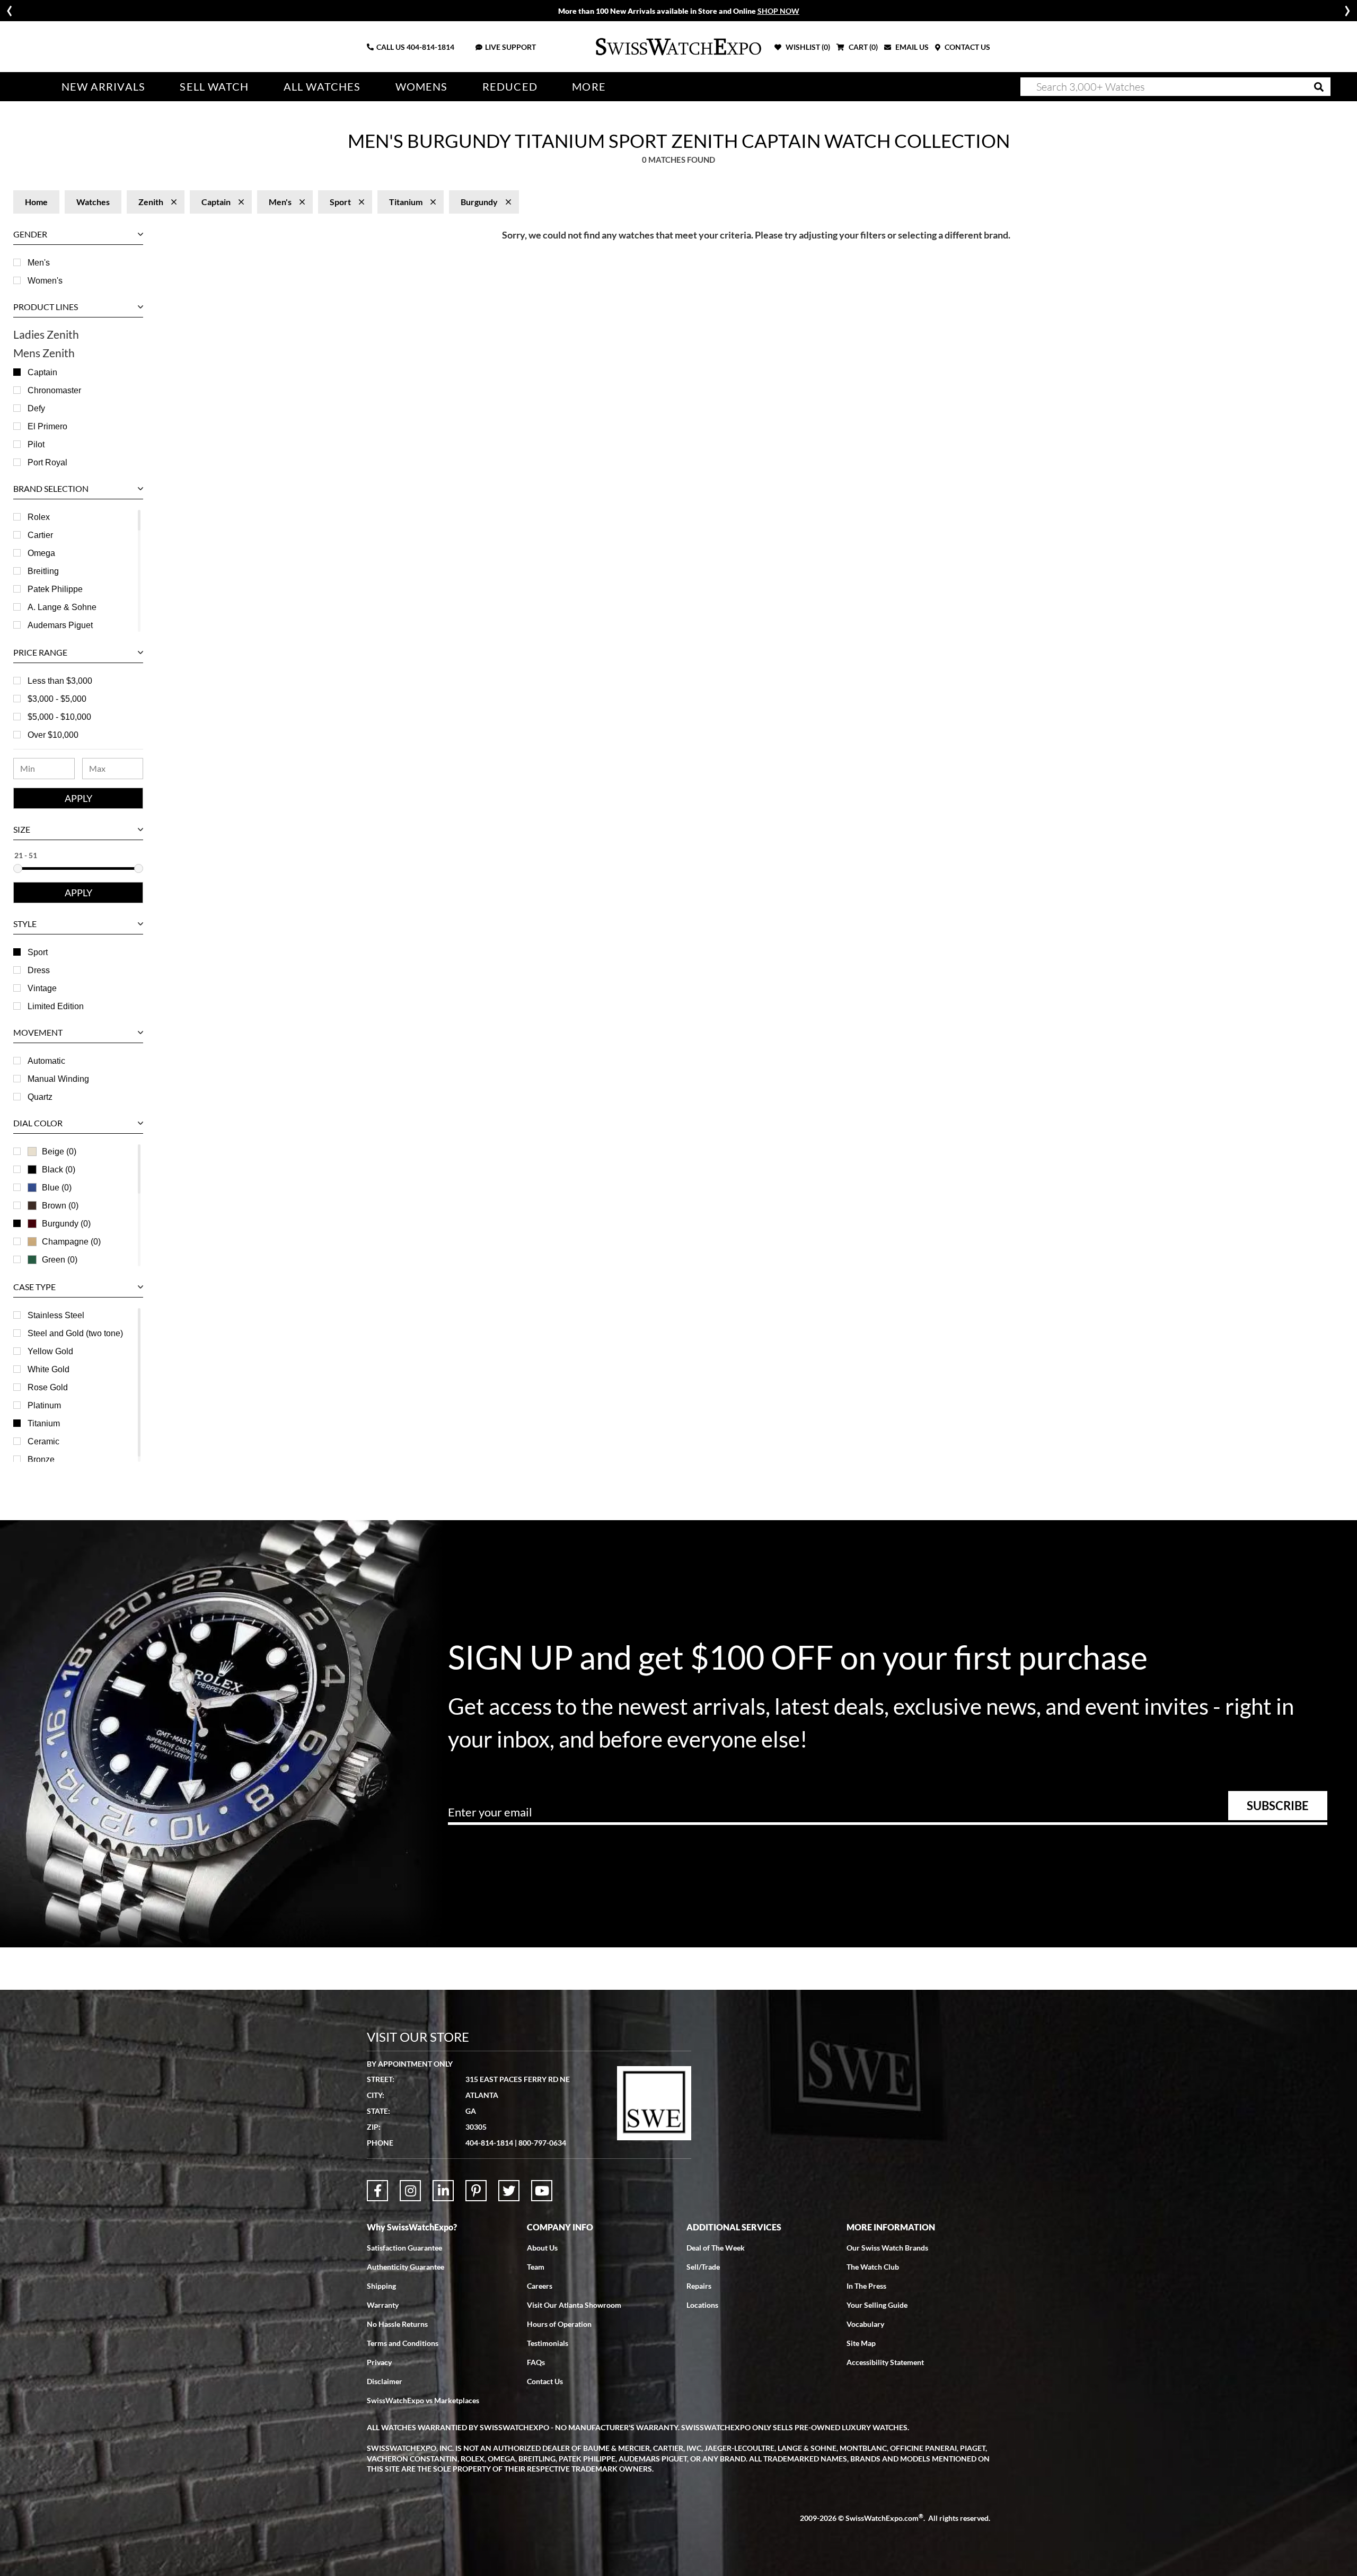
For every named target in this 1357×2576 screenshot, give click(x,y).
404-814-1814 (430, 47)
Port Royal (47, 462)
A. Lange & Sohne (62, 607)
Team (536, 2267)
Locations (702, 2305)
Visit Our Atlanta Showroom (574, 2305)
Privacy (379, 2362)
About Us (542, 2248)
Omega (41, 553)
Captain (42, 372)
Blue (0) (57, 1188)
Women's (45, 281)
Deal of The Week (716, 2248)
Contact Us (545, 2381)
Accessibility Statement (885, 2362)
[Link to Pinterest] (476, 2191)
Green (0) (60, 1260)
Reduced (510, 87)
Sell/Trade (703, 2267)
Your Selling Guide (877, 2305)
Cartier (40, 535)
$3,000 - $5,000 (57, 699)
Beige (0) (59, 1152)
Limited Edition (56, 1006)
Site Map (861, 2343)
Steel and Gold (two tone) (75, 1333)
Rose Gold (48, 1387)
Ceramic (43, 1441)
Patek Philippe (55, 589)
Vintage (42, 988)
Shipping (381, 2286)
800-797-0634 (542, 2143)
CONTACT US (967, 47)
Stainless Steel (56, 1315)
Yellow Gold (50, 1351)
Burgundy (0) (66, 1224)
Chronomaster (54, 390)
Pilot (36, 444)
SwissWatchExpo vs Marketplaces (423, 2400)
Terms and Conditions (403, 2343)
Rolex (39, 517)
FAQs (536, 2362)
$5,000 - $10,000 (59, 717)
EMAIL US (911, 47)
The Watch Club (873, 2267)
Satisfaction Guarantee (404, 2248)
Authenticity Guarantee (406, 2267)
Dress (39, 970)
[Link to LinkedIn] (443, 2191)
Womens (422, 87)
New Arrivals (103, 87)
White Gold (49, 1369)
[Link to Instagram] (410, 2191)
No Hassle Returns (397, 2324)
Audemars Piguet (60, 625)
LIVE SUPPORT (510, 47)
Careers (540, 2286)
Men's (39, 263)
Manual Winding (58, 1079)
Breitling (43, 571)
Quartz (40, 1097)
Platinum (44, 1405)
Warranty (383, 2305)
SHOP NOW (778, 11)
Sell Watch (214, 87)
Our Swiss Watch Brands (887, 2248)
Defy (36, 408)
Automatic (46, 1061)
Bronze (41, 1459)
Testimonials (548, 2343)
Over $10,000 (53, 735)
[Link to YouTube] (542, 2191)
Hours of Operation (559, 2324)
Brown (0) (60, 1206)
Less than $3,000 (60, 681)
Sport (38, 952)
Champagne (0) (71, 1242)
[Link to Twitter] (509, 2191)
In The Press (866, 2286)
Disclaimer (385, 2381)
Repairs (699, 2286)
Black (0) (59, 1170)
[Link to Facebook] (377, 2191)
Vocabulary (865, 2324)
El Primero (47, 426)
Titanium (44, 1423)
